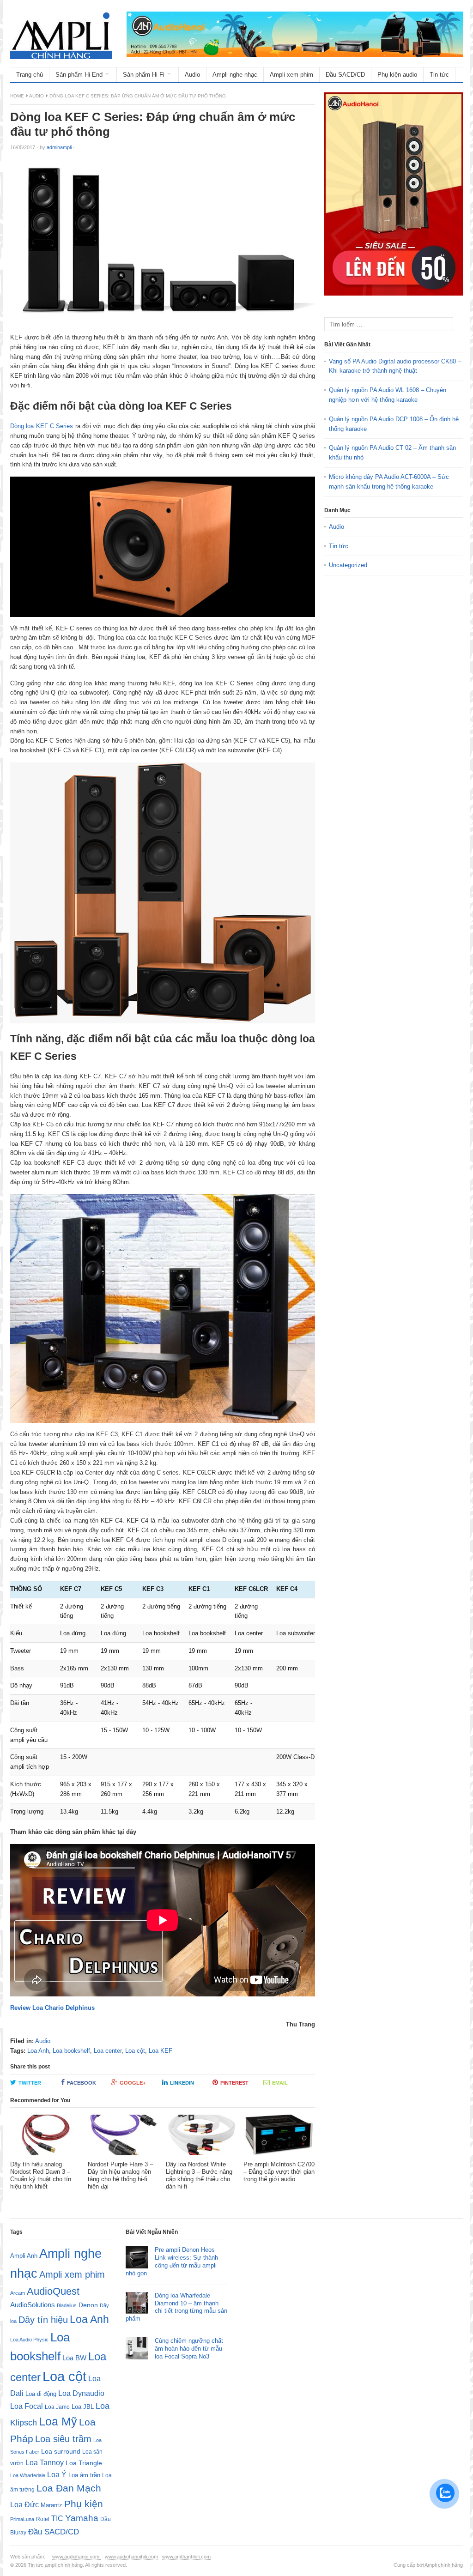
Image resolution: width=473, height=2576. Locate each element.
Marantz (52, 2505)
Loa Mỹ (58, 2422)
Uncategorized (348, 565)
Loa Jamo (57, 2407)
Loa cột (135, 2051)
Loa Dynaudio (81, 2393)
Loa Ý (57, 2474)
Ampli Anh (24, 2256)
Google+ (133, 2083)
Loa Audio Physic (29, 2340)
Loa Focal (27, 2406)
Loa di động (41, 2394)
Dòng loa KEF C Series (42, 426)
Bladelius (67, 2305)
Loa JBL (83, 2407)
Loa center (108, 2051)
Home (17, 96)
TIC (57, 2518)
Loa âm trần (84, 2475)
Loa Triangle (84, 2463)
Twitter (30, 2083)
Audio (192, 75)
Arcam (18, 2293)
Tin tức (439, 75)
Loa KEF (161, 2051)
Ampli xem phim (291, 75)
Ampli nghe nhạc (235, 75)
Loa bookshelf (71, 2051)
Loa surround (61, 2452)
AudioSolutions (33, 2305)
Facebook (82, 2083)
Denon (88, 2305)
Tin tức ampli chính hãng (55, 2565)
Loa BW (74, 2358)
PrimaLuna (22, 2519)
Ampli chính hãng (444, 2565)
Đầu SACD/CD (345, 75)
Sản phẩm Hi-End (79, 75)
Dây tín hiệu (43, 2320)
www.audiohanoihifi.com (131, 2557)
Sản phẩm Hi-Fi (144, 75)
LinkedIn (182, 2083)
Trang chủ (30, 75)
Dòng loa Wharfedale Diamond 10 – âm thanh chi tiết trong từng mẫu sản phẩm (176, 2307)
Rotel (43, 2519)
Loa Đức (24, 2505)
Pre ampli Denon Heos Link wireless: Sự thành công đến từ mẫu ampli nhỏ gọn (172, 2262)
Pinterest (234, 2083)
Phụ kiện (84, 2504)
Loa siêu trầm (63, 2439)
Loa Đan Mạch (69, 2488)
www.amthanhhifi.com (186, 2557)
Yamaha (82, 2518)
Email (280, 2083)
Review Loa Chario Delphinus (52, 2008)
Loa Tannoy (45, 2463)
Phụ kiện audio (397, 75)
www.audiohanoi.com (76, 2557)
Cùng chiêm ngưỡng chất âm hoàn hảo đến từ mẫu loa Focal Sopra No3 (189, 2349)
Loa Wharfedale (28, 2475)
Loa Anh (38, 2051)
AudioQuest (53, 2291)
